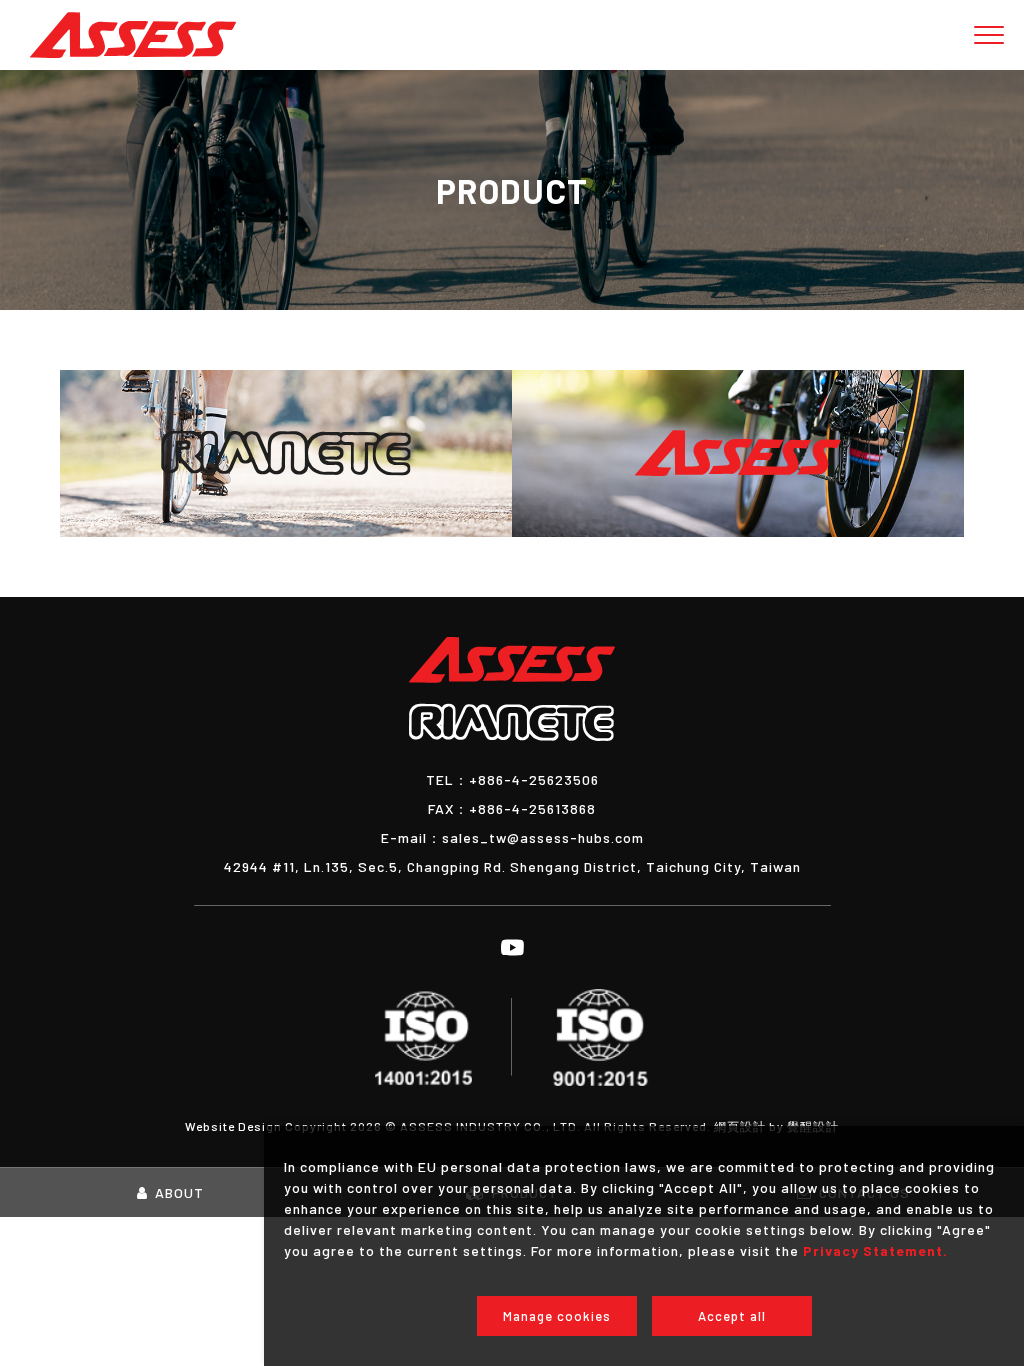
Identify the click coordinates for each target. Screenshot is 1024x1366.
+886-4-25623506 (512, 779)
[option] (512, 190)
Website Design (235, 1126)
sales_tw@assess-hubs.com (512, 837)
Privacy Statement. (875, 1250)
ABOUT (179, 1192)
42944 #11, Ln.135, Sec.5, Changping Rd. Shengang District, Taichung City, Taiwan (512, 866)
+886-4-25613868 (512, 808)
